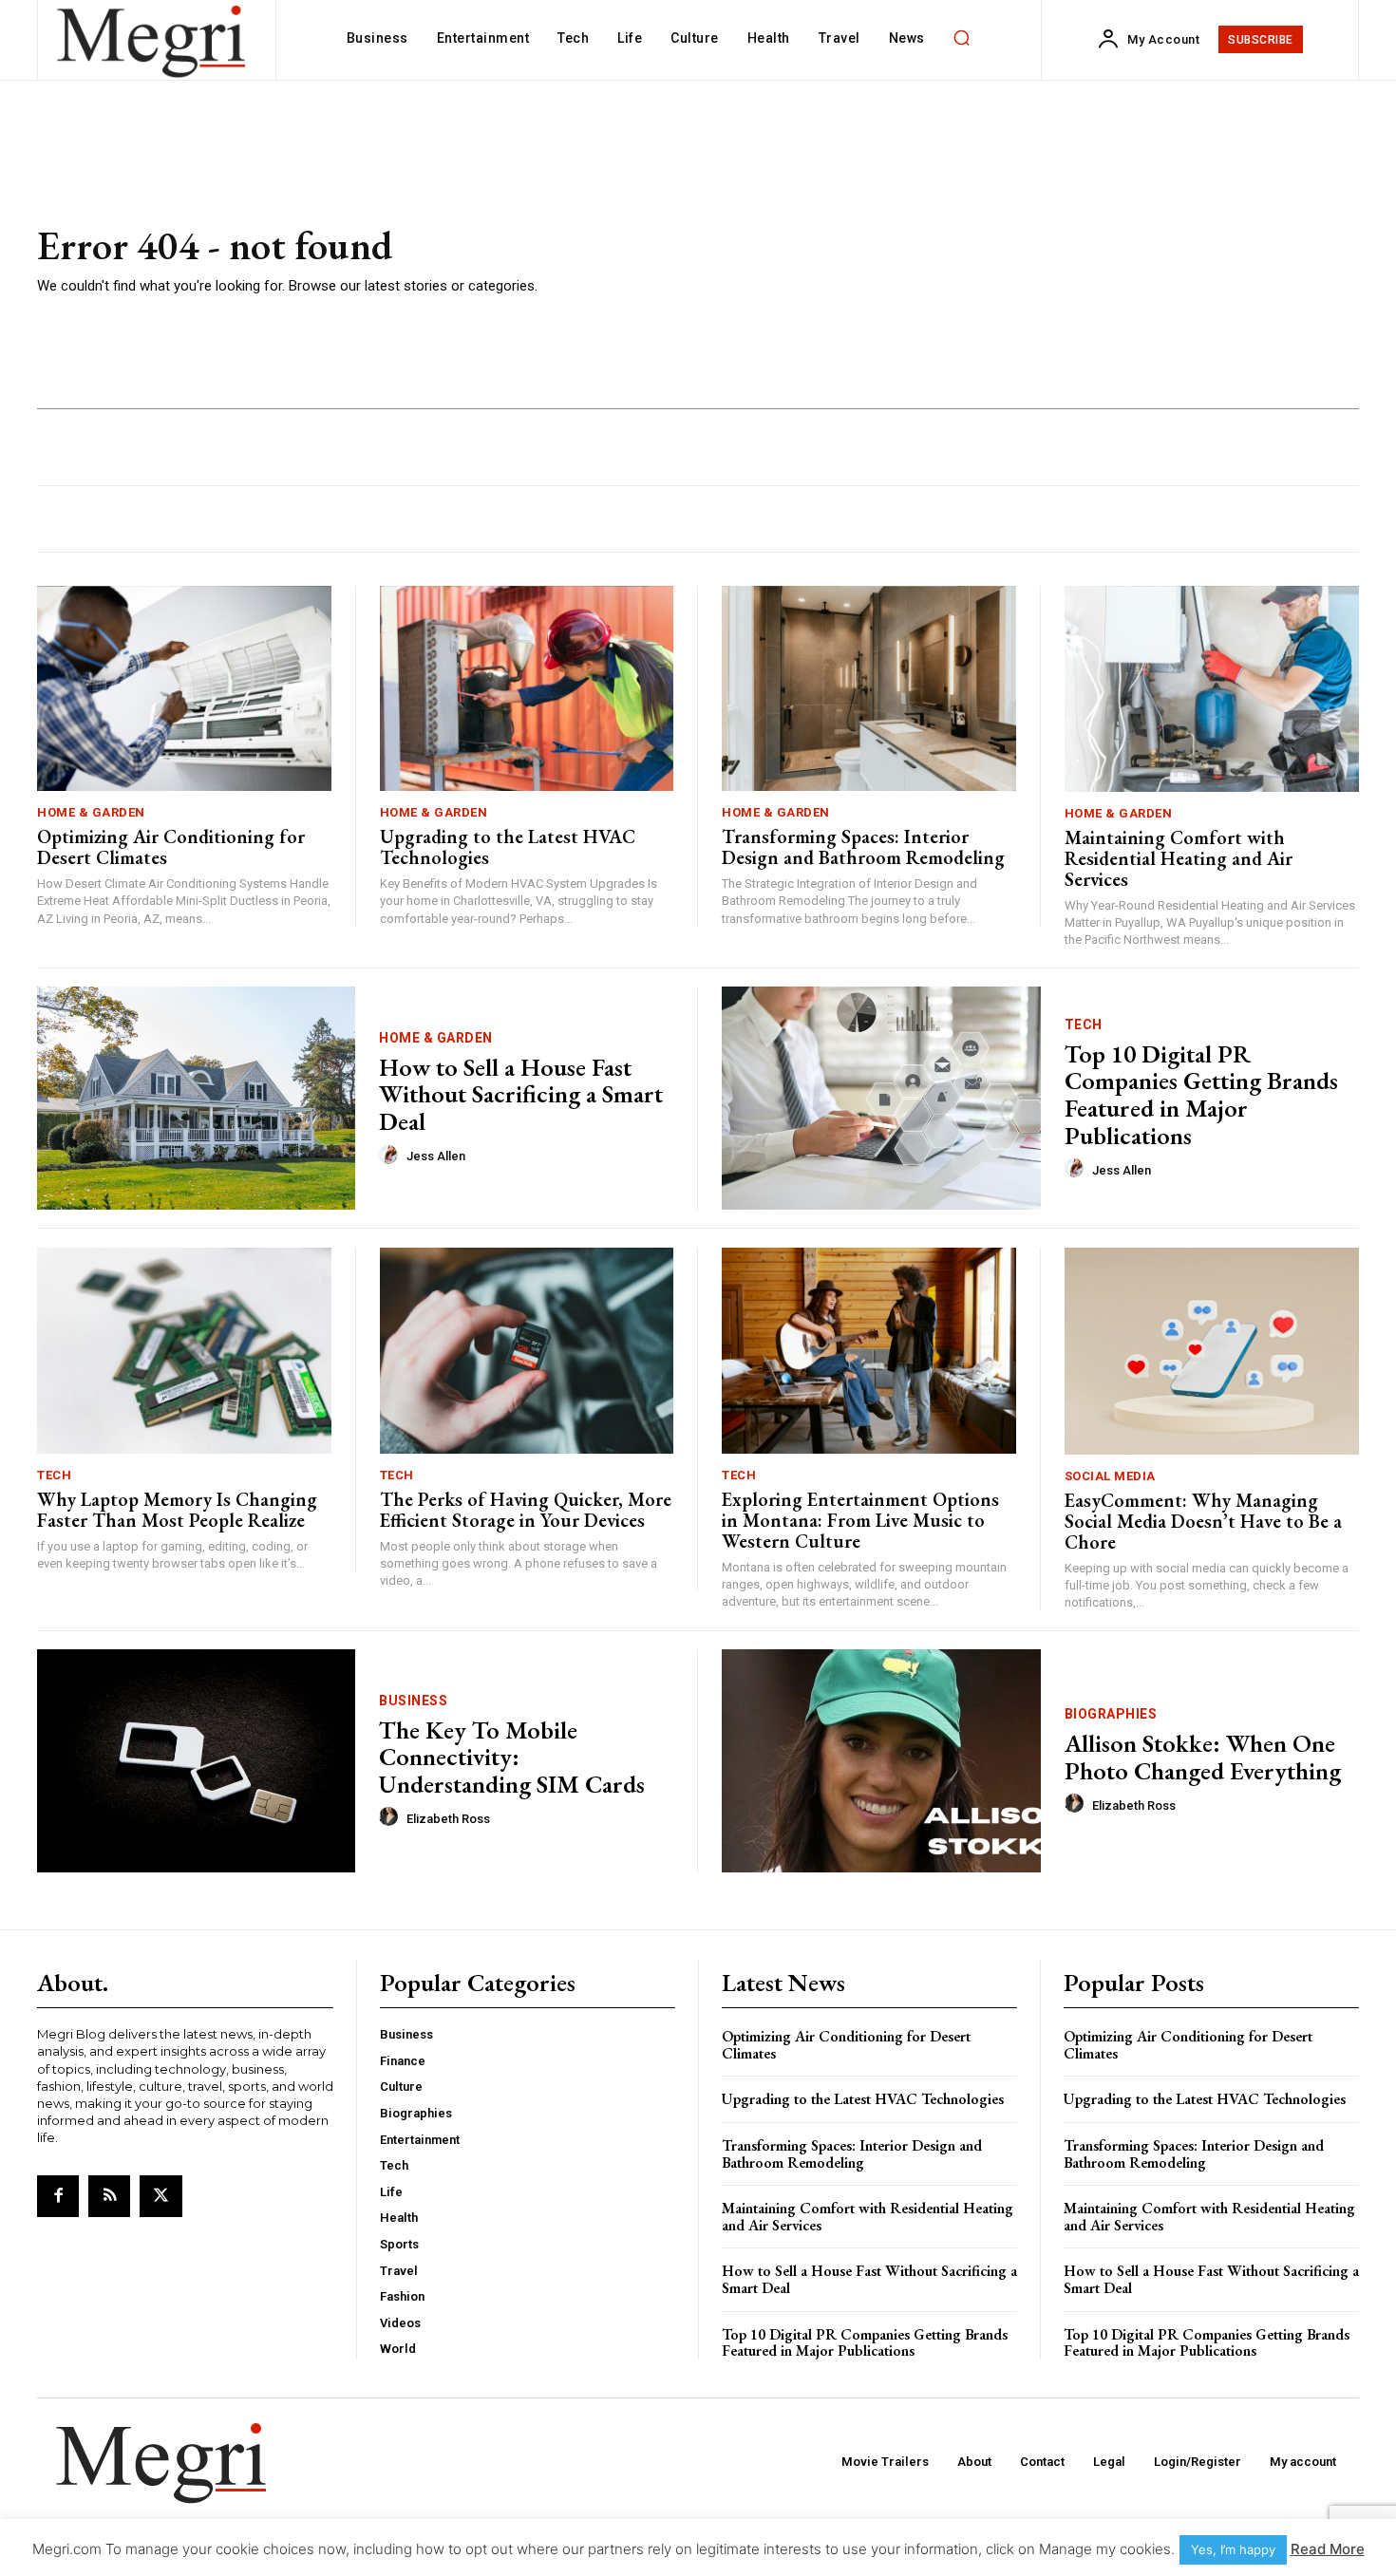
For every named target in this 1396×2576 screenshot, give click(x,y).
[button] (962, 38)
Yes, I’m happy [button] (1233, 2549)
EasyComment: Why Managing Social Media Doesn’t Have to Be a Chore (1203, 1521)
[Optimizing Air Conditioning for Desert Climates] (184, 689)
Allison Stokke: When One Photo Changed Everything (1203, 1757)
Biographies (1111, 1714)
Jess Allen (436, 1156)
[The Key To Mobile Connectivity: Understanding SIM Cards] (196, 1761)
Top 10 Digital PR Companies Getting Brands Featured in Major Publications (1201, 1095)
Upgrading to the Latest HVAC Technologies (508, 847)
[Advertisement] (973, 261)
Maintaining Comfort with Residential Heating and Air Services (1179, 858)
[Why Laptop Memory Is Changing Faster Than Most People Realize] (184, 1351)
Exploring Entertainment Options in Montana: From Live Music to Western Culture (860, 1520)
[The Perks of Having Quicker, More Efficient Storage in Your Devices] (527, 1351)
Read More (1328, 2549)
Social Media (1110, 1476)
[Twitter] (160, 2196)
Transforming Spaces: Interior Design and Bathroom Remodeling (863, 847)
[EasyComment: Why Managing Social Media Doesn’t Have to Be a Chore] (1212, 1351)
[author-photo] (391, 1156)
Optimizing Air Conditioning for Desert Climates (171, 847)
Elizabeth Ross (448, 1819)
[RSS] (109, 2196)
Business (413, 1701)
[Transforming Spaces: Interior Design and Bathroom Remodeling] (869, 689)
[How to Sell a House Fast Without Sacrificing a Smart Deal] (196, 1098)
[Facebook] (58, 2196)
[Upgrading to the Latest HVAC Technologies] (527, 689)
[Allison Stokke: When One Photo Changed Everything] (881, 1761)
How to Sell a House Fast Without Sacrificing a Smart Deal (521, 1094)
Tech (1084, 1025)
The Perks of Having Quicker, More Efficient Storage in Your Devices (526, 1510)
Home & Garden (91, 812)
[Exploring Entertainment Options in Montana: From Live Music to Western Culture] (869, 1351)
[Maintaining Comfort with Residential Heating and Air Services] (1212, 689)
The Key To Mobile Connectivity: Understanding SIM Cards (512, 1757)
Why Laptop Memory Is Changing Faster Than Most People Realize (177, 1510)
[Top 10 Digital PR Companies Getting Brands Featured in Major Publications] (881, 1098)
